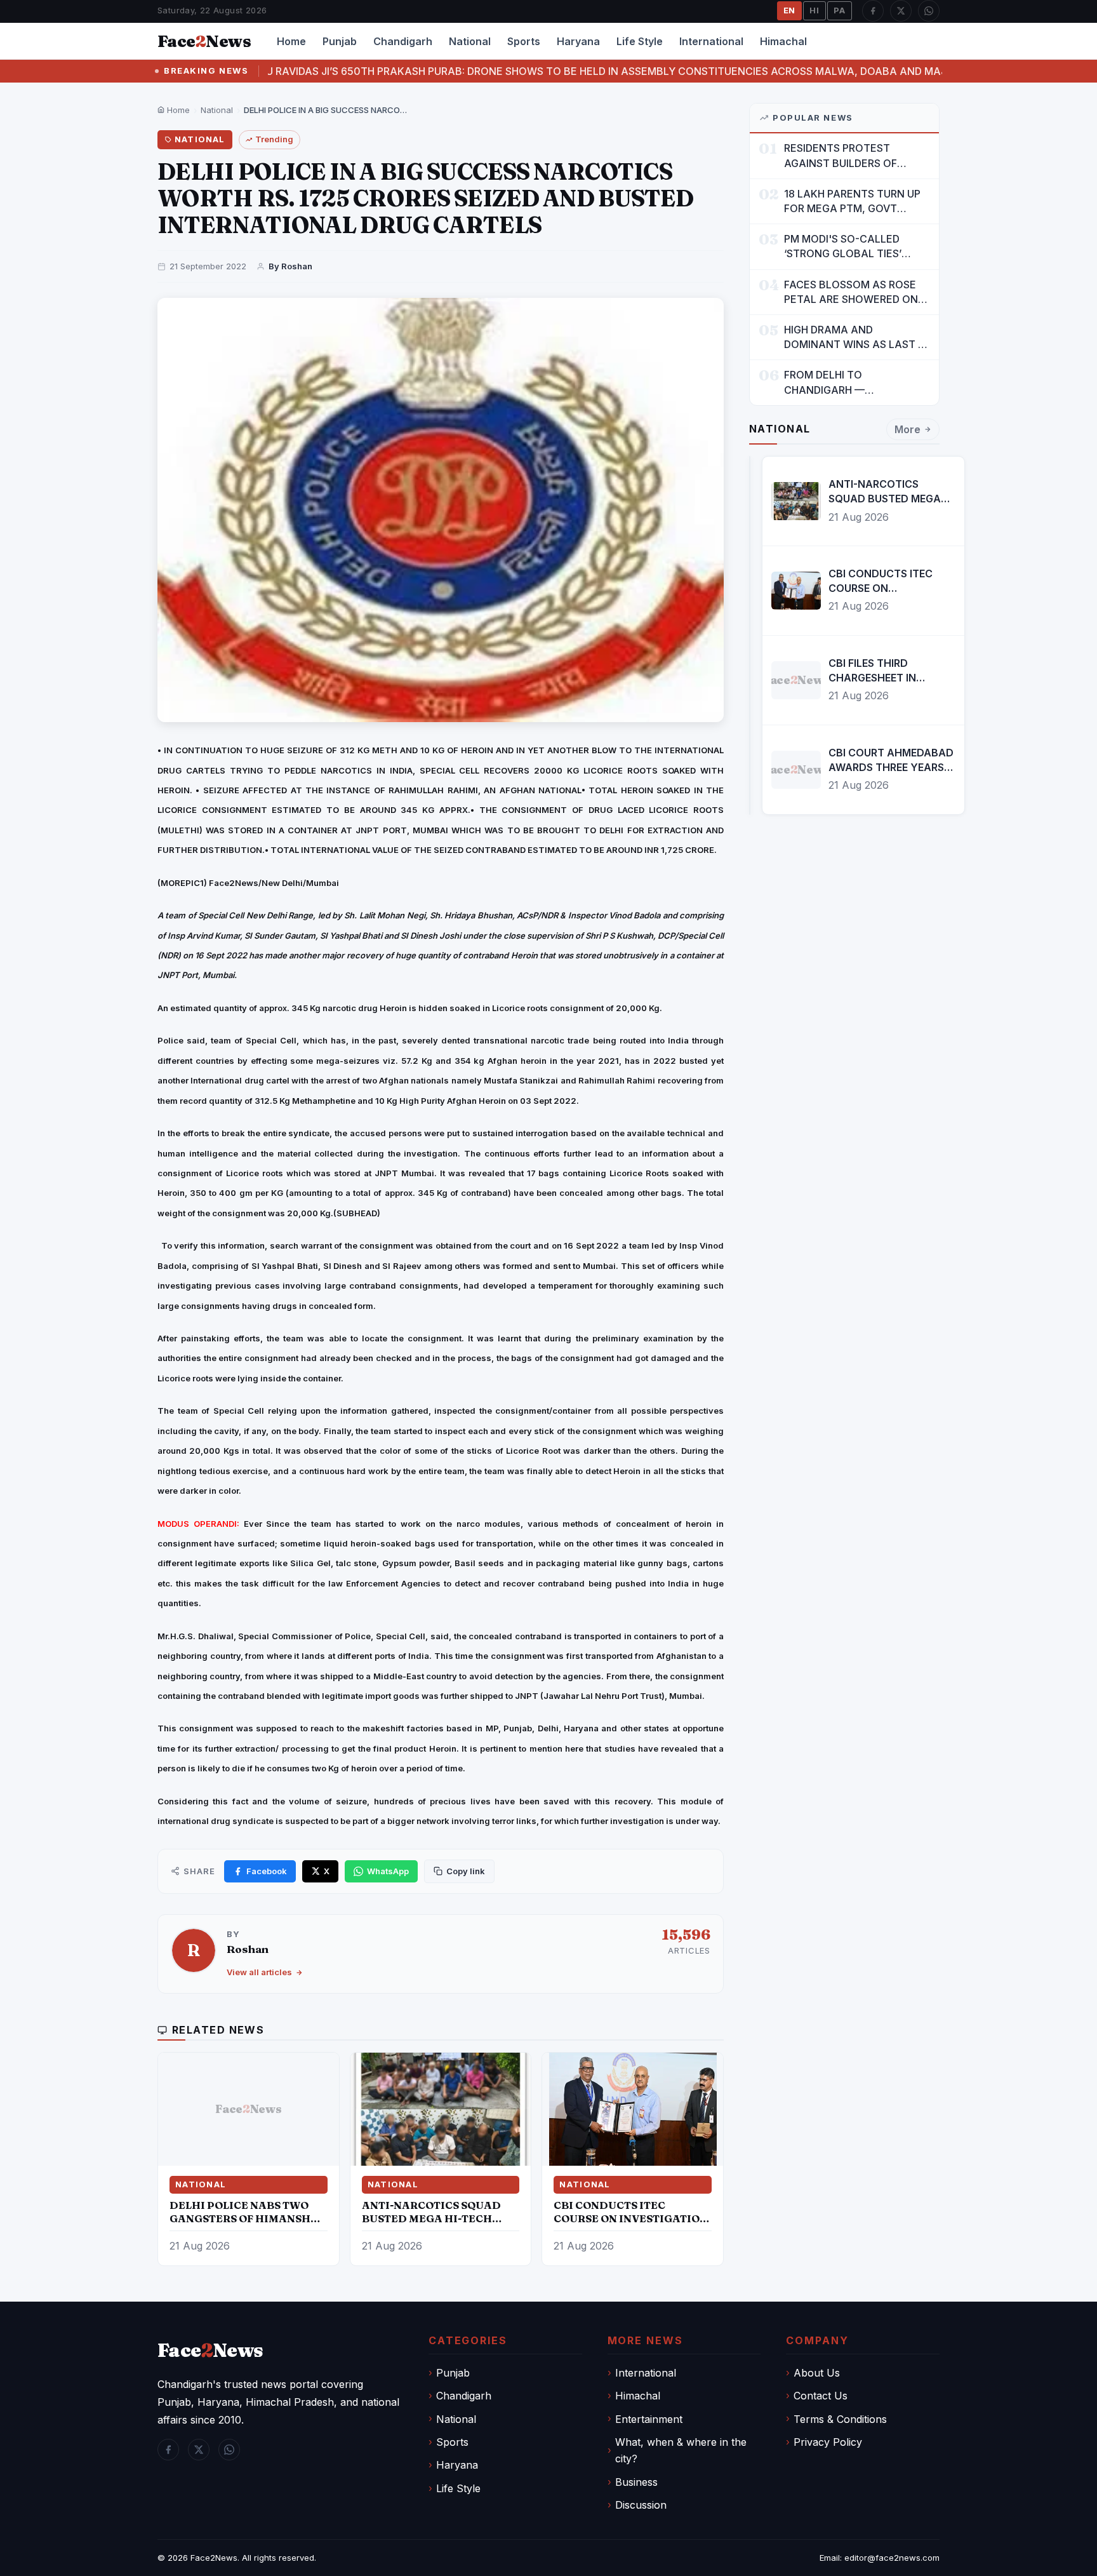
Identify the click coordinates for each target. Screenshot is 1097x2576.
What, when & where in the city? (681, 2450)
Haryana (578, 41)
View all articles (259, 1972)
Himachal (783, 41)
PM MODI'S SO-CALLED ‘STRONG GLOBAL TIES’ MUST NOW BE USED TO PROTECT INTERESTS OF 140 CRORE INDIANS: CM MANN (856, 247)
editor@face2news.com (892, 2558)
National (470, 41)
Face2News (214, 2558)
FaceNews (210, 2350)
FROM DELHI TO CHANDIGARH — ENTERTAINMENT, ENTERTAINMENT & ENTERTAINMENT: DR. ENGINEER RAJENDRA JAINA (855, 383)
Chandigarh (403, 41)
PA (840, 10)
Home (291, 41)
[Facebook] (873, 11)
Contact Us (821, 2396)
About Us (817, 2373)
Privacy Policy (828, 2442)
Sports (524, 41)
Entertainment (649, 2419)
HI (814, 10)
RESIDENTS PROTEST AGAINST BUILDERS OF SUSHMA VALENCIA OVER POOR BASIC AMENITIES (848, 156)
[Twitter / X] (901, 11)
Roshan (248, 1949)
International (711, 41)
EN (790, 10)
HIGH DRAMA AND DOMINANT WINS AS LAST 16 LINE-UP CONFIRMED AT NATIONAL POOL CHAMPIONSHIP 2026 (856, 338)
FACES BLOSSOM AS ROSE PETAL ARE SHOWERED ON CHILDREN (851, 292)
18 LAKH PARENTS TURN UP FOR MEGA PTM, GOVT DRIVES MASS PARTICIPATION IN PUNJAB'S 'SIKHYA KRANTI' (856, 202)
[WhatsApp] (929, 11)
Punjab (340, 41)
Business (636, 2482)
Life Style (640, 41)
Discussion (641, 2505)
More (908, 429)
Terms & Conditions (840, 2419)
